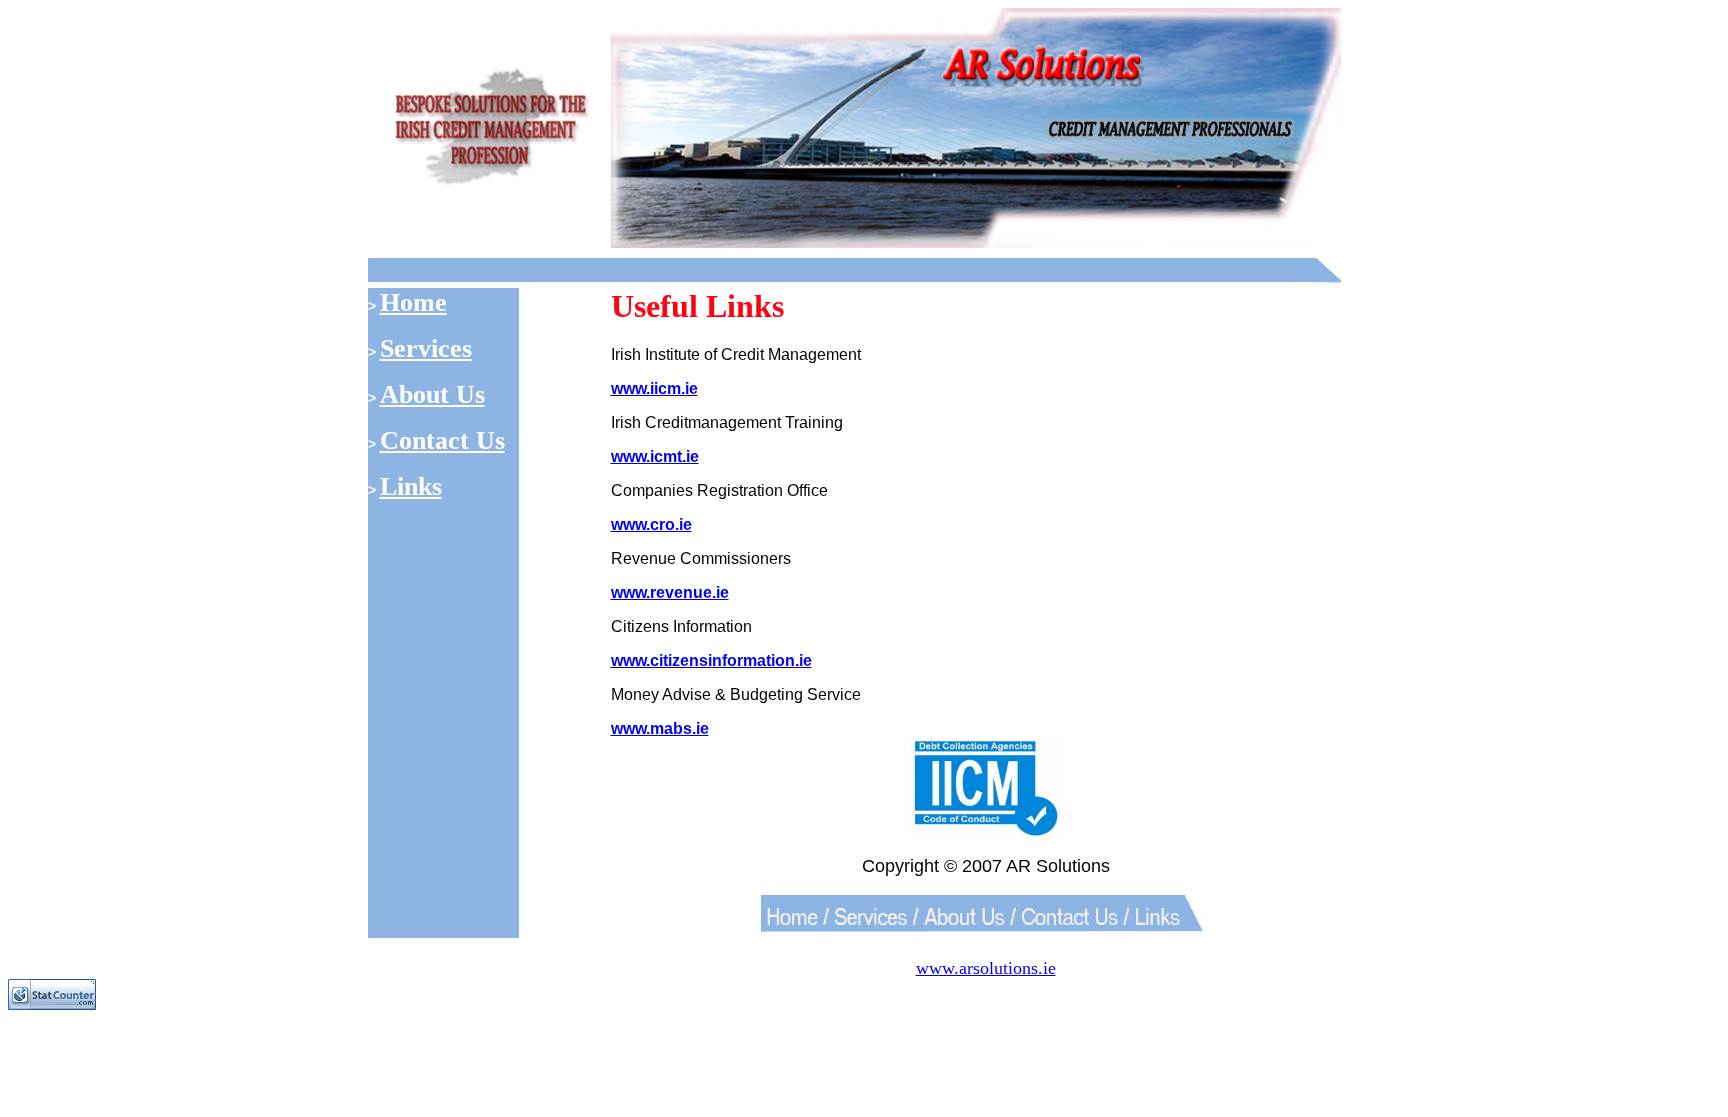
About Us (432, 394)
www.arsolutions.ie (986, 968)
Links (411, 486)
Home (413, 302)
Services (426, 348)
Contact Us (442, 440)
